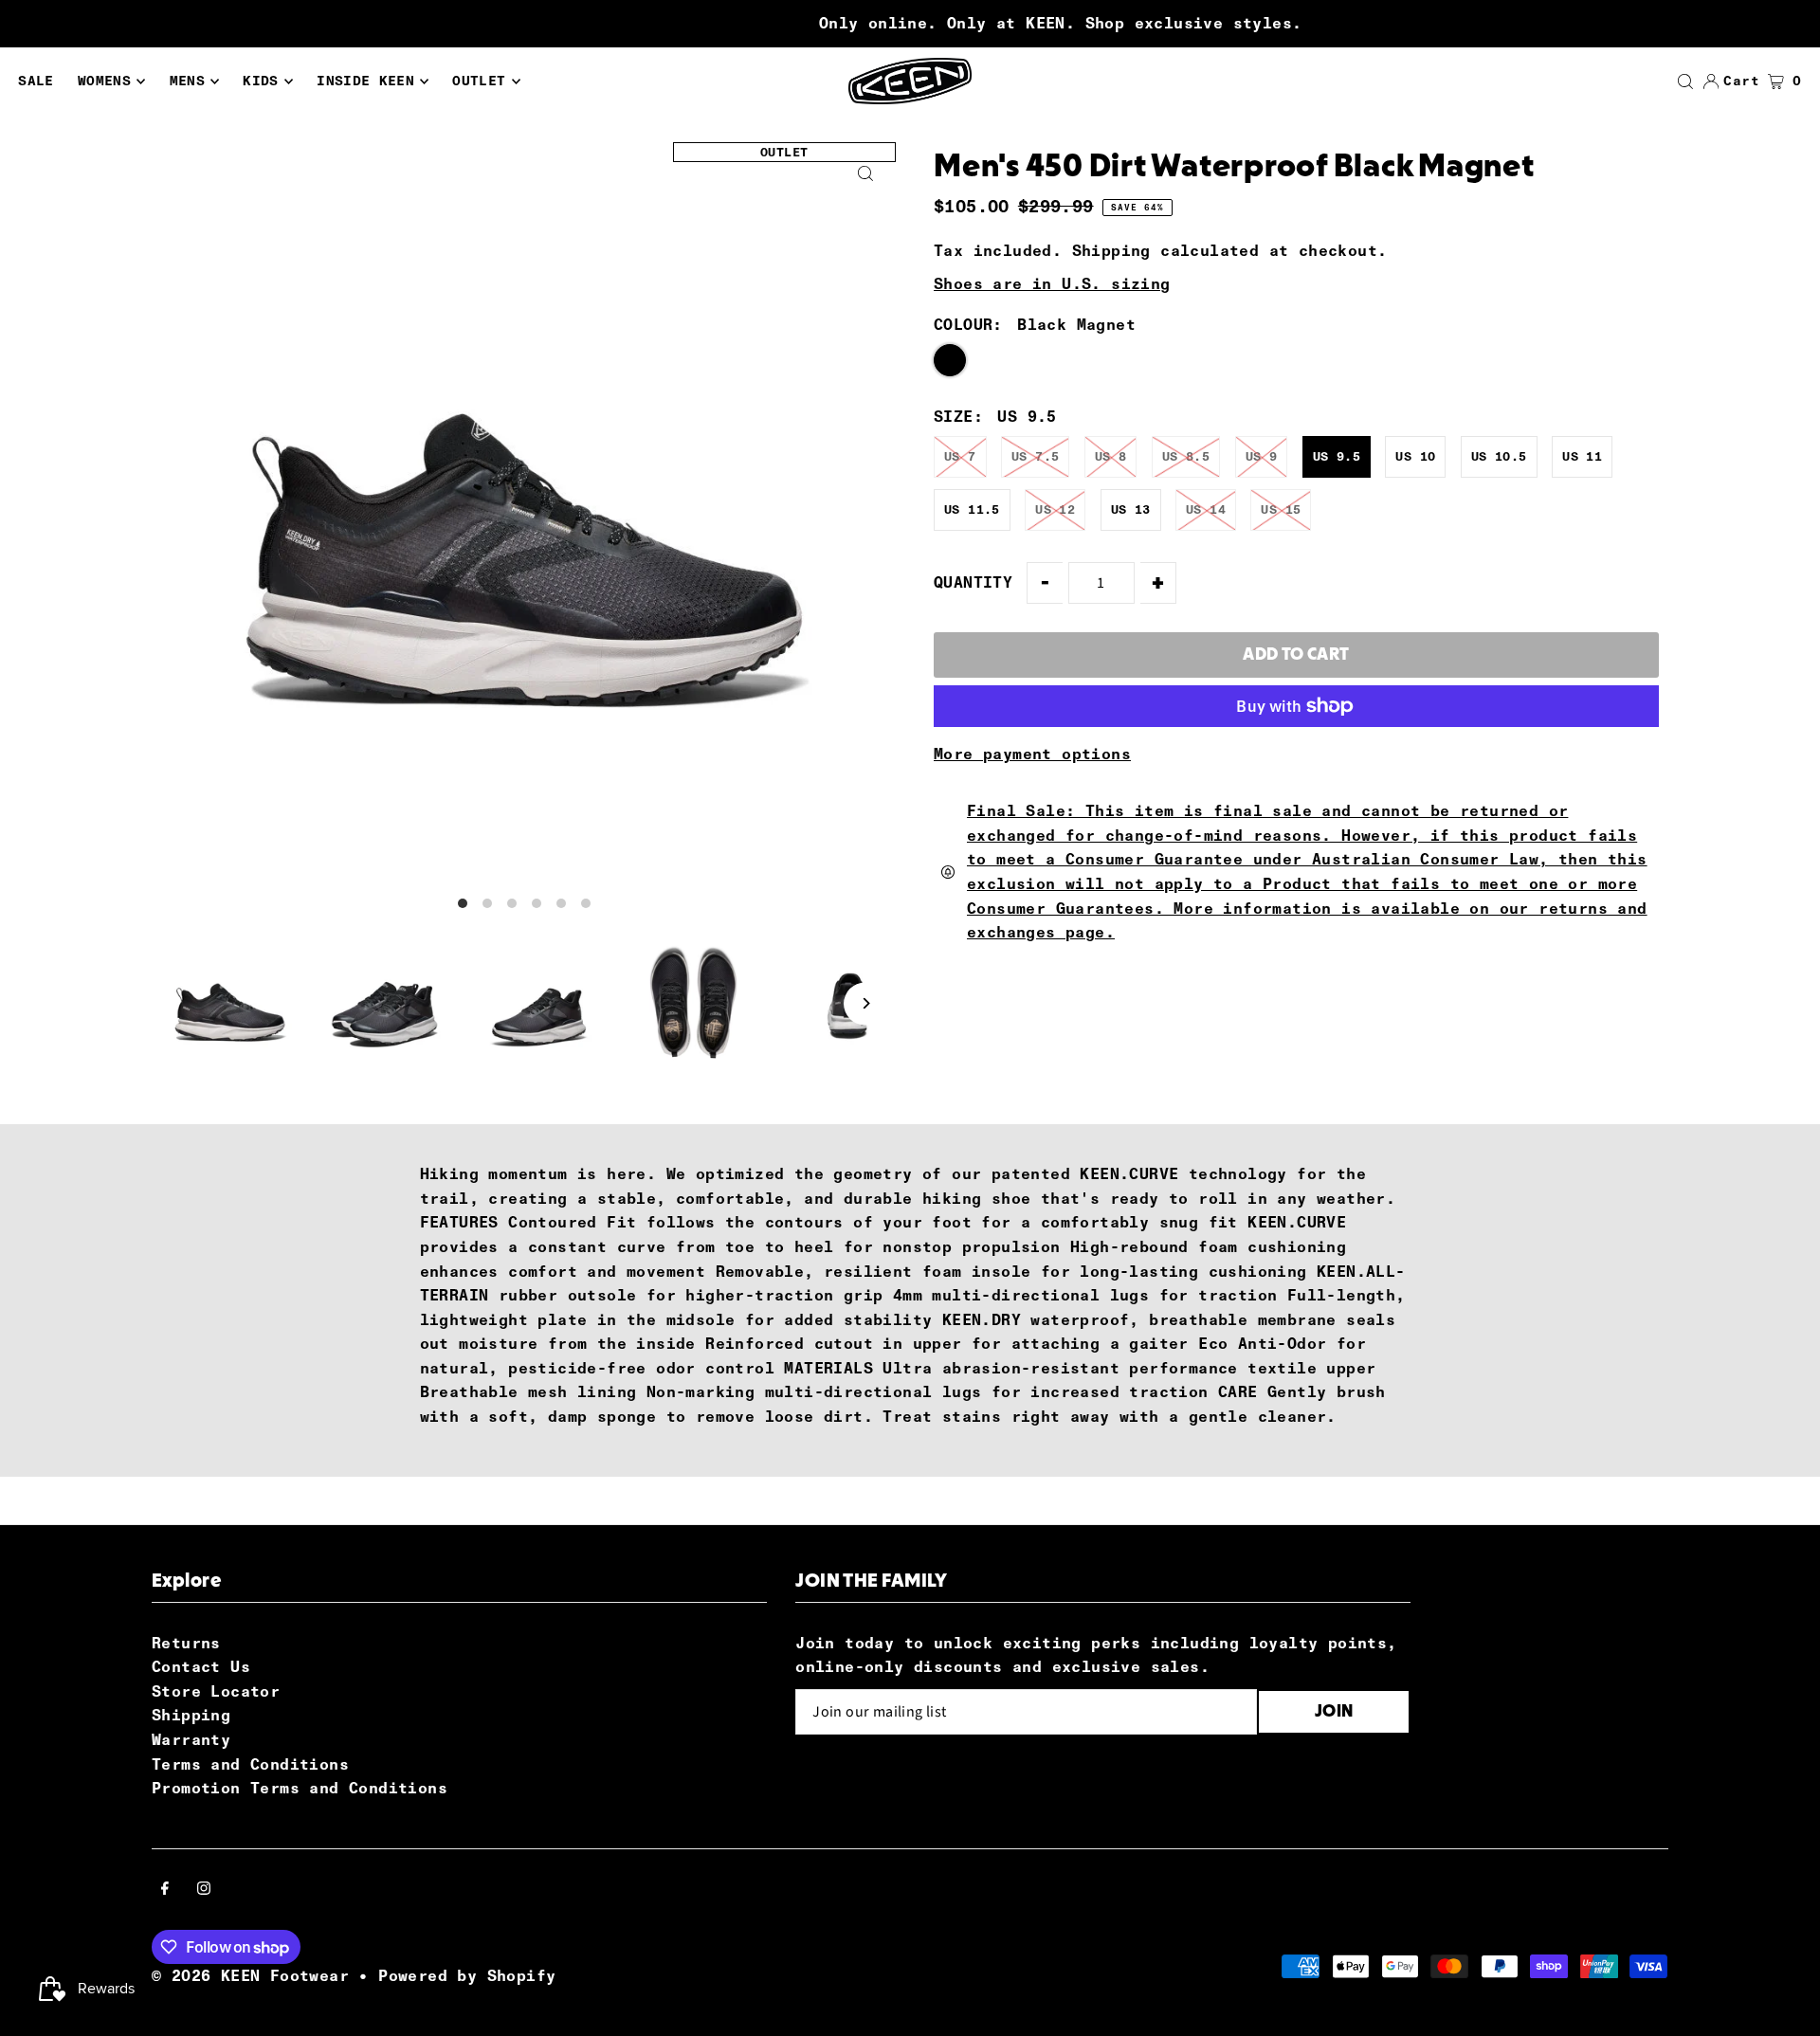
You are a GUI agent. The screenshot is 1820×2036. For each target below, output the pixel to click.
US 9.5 (1337, 456)
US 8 (1111, 456)
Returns (186, 1643)
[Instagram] (204, 1890)
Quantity (973, 582)
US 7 (960, 456)
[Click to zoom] (865, 173)
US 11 (1582, 456)
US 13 (1131, 509)
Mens (187, 81)
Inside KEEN (365, 81)
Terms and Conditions (250, 1764)
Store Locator (216, 1691)
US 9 (1262, 456)
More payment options (1032, 754)
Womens (104, 81)
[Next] (865, 1003)
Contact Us (201, 1667)
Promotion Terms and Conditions (300, 1788)
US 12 (1055, 509)
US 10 (1415, 456)
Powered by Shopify (467, 1976)
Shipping (1111, 251)
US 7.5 (1035, 456)
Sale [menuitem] (36, 81)
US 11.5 (972, 509)
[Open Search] (1685, 82)
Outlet (479, 81)
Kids (260, 81)
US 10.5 (1499, 456)
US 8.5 (1186, 456)
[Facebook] (165, 1890)
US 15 (1281, 509)
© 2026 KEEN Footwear (250, 1976)
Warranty (191, 1740)
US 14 (1206, 509)
